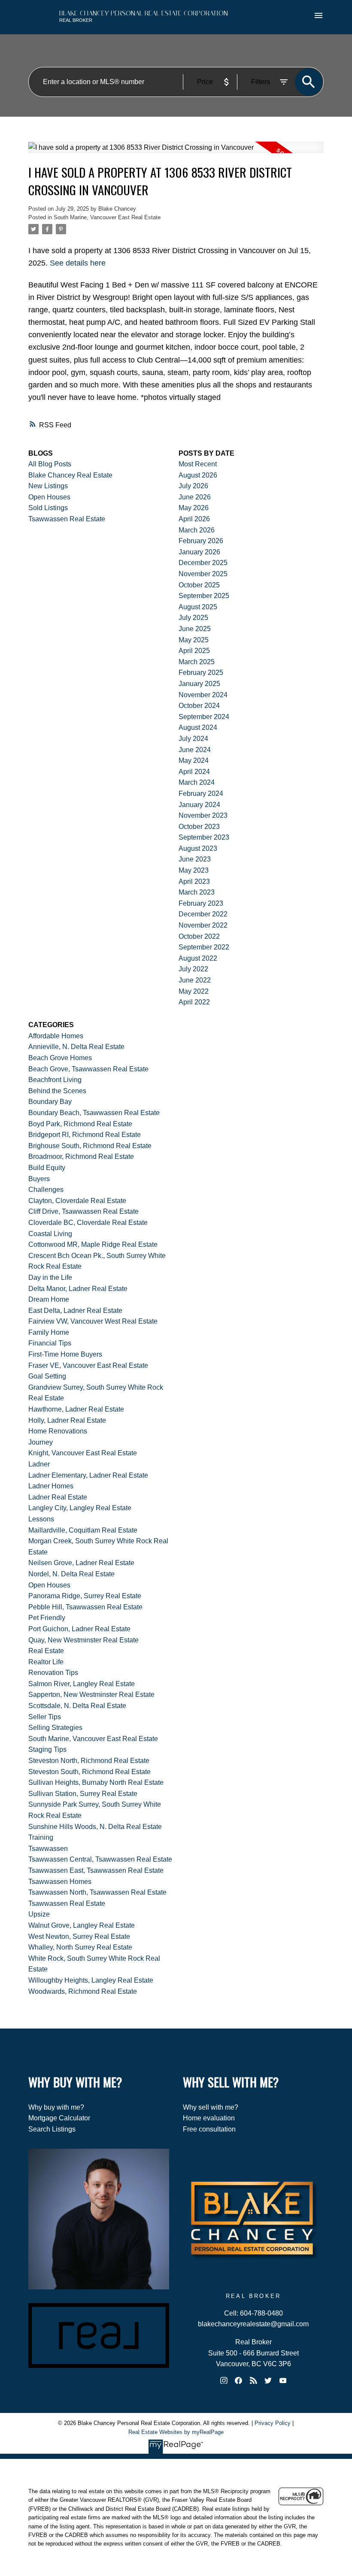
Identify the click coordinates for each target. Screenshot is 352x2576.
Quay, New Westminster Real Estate (83, 1640)
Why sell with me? (211, 2107)
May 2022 (194, 991)
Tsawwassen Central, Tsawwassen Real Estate (100, 1859)
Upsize (39, 1914)
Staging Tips (47, 1749)
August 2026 (198, 475)
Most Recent (198, 464)
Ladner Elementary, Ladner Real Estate (88, 1475)
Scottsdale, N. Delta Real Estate (77, 1706)
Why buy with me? (56, 2107)
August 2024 (198, 727)
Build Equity (47, 1168)
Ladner (39, 1464)
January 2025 (199, 684)
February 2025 (201, 673)
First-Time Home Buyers (65, 1354)
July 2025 (193, 618)
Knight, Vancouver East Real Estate (83, 1453)
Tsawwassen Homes (60, 1882)
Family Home (49, 1332)
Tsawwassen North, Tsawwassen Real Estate (97, 1892)
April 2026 (194, 519)
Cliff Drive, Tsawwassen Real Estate (83, 1211)
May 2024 (194, 760)
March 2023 (197, 892)
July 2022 (193, 969)
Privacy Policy (273, 2423)
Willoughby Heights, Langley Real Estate (91, 1980)
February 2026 (201, 541)
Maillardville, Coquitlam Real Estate (83, 1530)
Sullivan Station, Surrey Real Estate (83, 1794)
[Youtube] (283, 2380)
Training (41, 1837)
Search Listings (52, 2129)
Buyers (39, 1179)
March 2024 (197, 782)
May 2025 (194, 640)
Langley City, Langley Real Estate (80, 1508)
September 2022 (204, 947)
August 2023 (198, 848)
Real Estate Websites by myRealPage (176, 2432)
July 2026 (193, 486)
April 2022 (194, 1002)
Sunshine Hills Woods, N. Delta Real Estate (95, 1827)
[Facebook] (239, 2380)
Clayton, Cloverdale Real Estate (77, 1201)
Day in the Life (50, 1277)
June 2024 (195, 750)
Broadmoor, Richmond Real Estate (81, 1156)
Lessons (41, 1519)
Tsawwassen (48, 1849)
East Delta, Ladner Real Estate (75, 1311)
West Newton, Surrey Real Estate (79, 1937)
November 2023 (203, 815)
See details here (78, 263)
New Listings (48, 486)
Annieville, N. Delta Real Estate (76, 1047)
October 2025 (199, 585)
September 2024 (204, 717)
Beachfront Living (55, 1080)
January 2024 (199, 805)
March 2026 (197, 530)
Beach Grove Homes (60, 1058)
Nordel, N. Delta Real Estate (71, 1574)
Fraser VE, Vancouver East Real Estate (88, 1365)
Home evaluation (209, 2118)
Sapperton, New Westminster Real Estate (91, 1695)
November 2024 (203, 695)
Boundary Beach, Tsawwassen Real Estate (94, 1113)
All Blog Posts (50, 464)
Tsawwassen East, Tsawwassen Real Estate (96, 1870)
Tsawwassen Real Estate (67, 519)
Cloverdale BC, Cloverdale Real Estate (88, 1223)
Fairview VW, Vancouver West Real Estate (93, 1321)
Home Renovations (58, 1431)
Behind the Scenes (57, 1091)
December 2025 (203, 563)
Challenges (46, 1190)
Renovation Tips (53, 1673)
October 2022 (199, 936)
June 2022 (195, 980)
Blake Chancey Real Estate (70, 475)
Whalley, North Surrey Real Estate (80, 1947)
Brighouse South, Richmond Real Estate (90, 1146)
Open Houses (49, 497)
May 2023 (194, 870)
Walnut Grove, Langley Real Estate (82, 1925)
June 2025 (195, 629)
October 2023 (199, 827)
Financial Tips (50, 1343)
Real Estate (46, 1651)
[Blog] (253, 2380)
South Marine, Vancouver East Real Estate (107, 217)
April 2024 (194, 772)
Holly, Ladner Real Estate (67, 1420)
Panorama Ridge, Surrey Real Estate (85, 1596)
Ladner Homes (51, 1486)
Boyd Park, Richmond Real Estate (80, 1124)
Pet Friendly (47, 1618)
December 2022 (203, 914)
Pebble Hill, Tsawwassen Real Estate (85, 1607)
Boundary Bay (50, 1102)
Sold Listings (48, 508)
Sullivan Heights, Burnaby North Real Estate (96, 1782)
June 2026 (195, 497)
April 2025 (194, 651)
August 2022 (198, 958)
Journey (41, 1442)
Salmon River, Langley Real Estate (82, 1684)
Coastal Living (50, 1234)
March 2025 (197, 662)
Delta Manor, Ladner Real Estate (78, 1289)
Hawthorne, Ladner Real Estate (76, 1409)
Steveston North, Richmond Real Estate (89, 1761)
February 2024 (201, 794)
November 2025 (203, 574)
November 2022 (203, 925)
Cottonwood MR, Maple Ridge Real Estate (93, 1244)
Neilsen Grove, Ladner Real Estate (81, 1563)
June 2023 (195, 859)
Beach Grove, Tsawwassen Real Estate (88, 1069)
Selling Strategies (55, 1728)
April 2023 (194, 881)
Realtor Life (46, 1662)
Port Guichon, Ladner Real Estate (79, 1629)
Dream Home (49, 1299)
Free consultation (209, 2129)
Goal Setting (47, 1376)
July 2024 (193, 739)
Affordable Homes (56, 1036)
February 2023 (201, 903)
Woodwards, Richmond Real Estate (83, 1991)
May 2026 (194, 508)
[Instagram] (224, 2380)
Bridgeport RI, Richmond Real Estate (85, 1135)
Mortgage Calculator (59, 2118)
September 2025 (204, 596)
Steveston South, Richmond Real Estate (90, 1772)
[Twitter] (268, 2380)
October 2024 (199, 706)
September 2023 (204, 837)
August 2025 (198, 607)
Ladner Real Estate (58, 1497)
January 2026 (199, 552)
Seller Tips (45, 1717)
